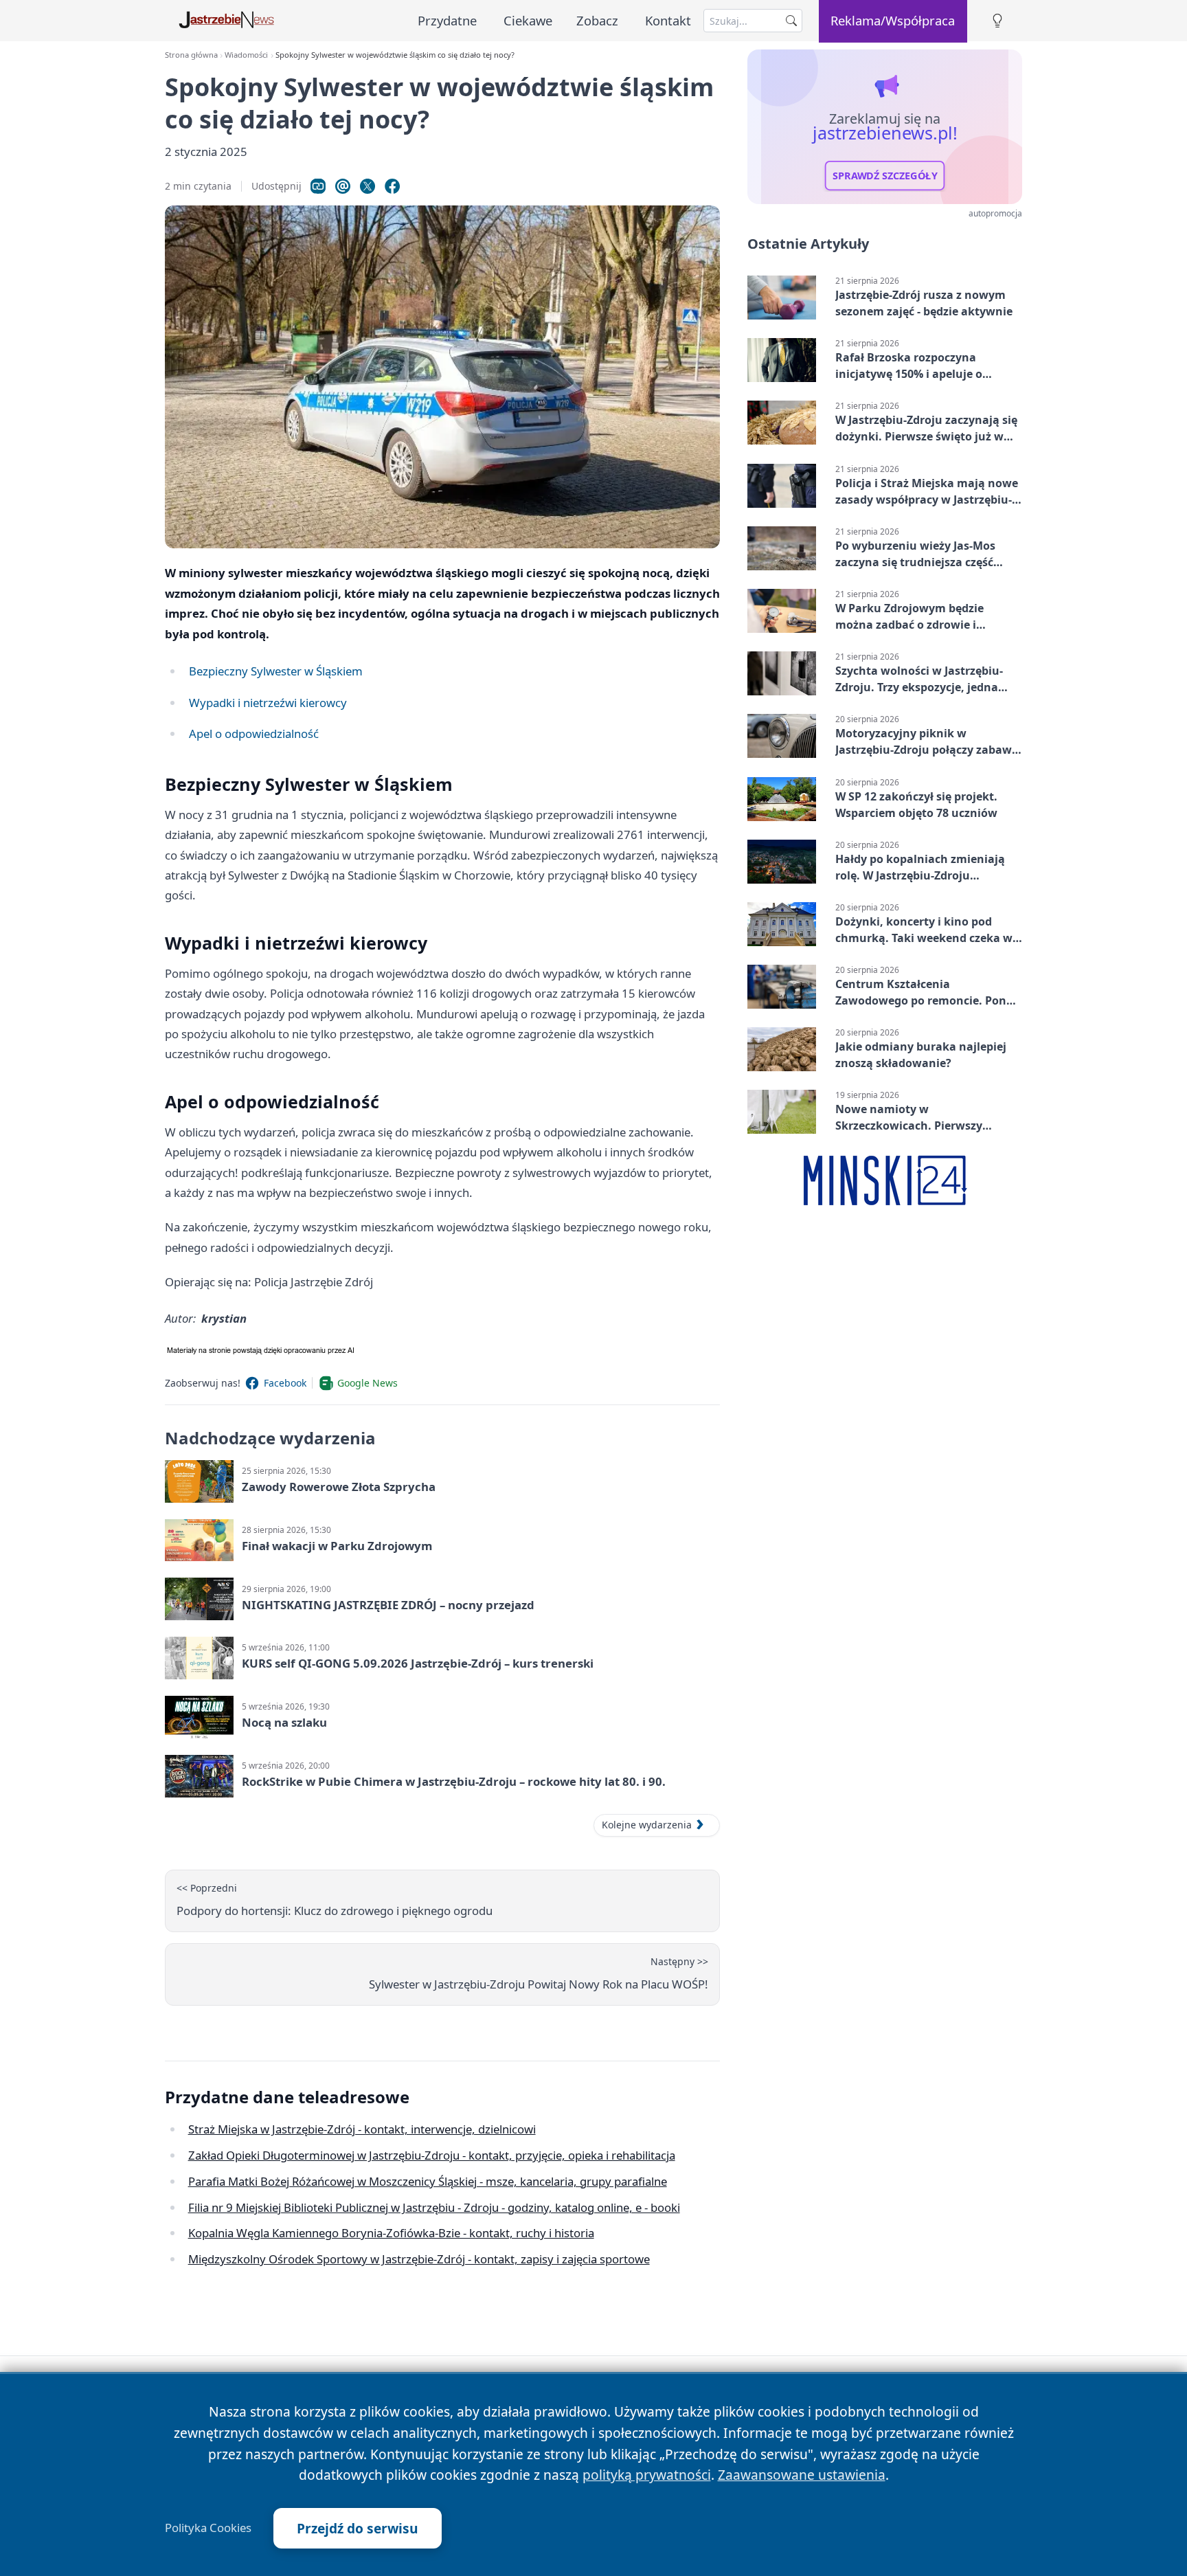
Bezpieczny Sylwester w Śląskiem (276, 671)
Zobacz (597, 20)
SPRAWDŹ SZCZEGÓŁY (885, 176)
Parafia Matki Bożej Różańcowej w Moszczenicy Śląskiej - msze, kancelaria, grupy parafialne (428, 2181)
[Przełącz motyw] (997, 21)
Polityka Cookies (208, 2528)
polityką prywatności (647, 2475)
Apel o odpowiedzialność (254, 733)
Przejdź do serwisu (358, 2528)
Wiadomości (246, 55)
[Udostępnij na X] (368, 186)
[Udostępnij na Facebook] (392, 186)
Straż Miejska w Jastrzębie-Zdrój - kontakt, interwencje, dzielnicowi (362, 2129)
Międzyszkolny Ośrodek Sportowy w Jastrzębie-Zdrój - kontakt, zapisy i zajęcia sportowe (419, 2259)
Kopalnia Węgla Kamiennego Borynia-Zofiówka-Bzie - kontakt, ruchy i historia (391, 2233)
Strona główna (191, 55)
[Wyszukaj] (791, 21)
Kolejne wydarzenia (647, 1825)
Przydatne (447, 20)
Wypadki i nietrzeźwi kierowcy (268, 703)
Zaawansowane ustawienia (802, 2475)
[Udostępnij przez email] (343, 186)
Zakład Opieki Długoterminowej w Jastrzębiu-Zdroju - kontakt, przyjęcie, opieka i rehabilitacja (432, 2155)
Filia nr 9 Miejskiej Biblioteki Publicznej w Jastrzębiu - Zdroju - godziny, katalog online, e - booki (434, 2207)
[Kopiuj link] (318, 186)
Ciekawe (528, 20)
